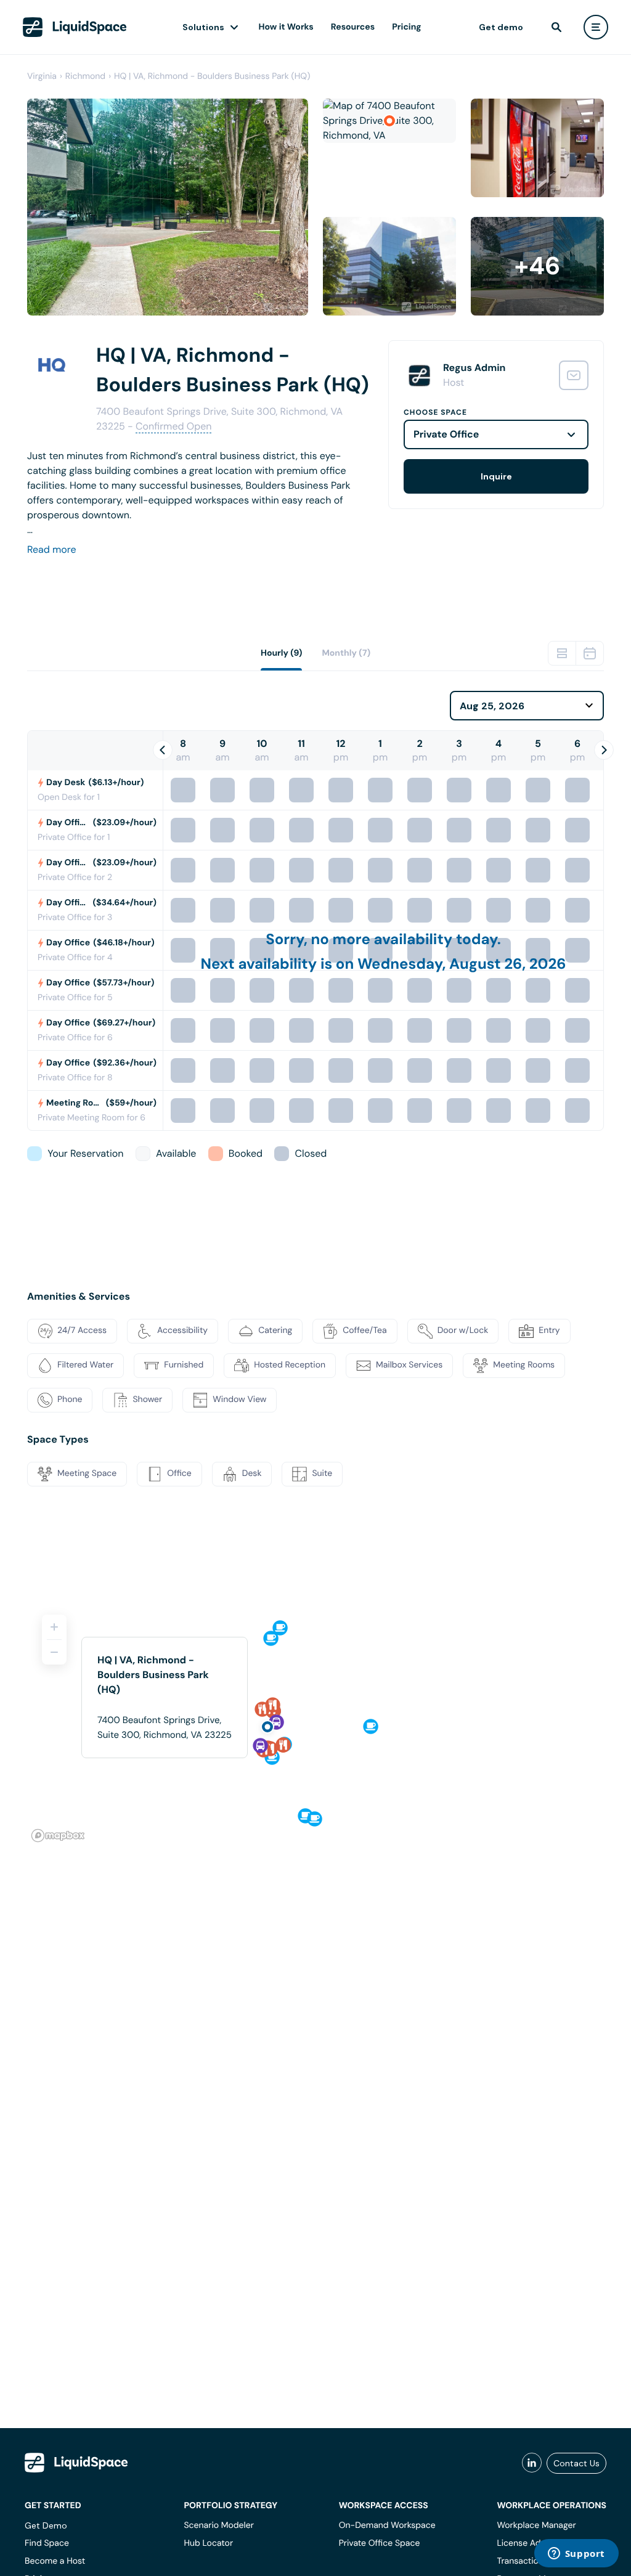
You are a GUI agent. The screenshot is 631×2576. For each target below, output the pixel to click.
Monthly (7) (346, 653)
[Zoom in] (54, 1627)
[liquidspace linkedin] (532, 2463)
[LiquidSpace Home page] (75, 27)
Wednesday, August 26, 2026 (462, 964)
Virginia (42, 76)
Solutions (203, 27)
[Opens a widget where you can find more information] (576, 2554)
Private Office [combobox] (446, 434)
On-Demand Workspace (387, 2525)
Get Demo (46, 2525)
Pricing (406, 27)
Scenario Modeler (218, 2525)
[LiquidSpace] (76, 2463)
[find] (556, 27)
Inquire (496, 476)
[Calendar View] (590, 653)
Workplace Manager (536, 2525)
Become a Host (55, 2561)
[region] (315, 1723)
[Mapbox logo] (58, 1836)
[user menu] (596, 27)
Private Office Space (380, 2543)
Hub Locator (208, 2543)
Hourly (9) (282, 653)
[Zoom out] (54, 1652)
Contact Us (576, 2463)
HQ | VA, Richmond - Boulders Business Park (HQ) (212, 76)
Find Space (47, 2543)
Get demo (501, 27)
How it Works (286, 27)
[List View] (562, 653)
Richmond (85, 76)
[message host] (574, 375)
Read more (52, 549)
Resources (353, 27)
